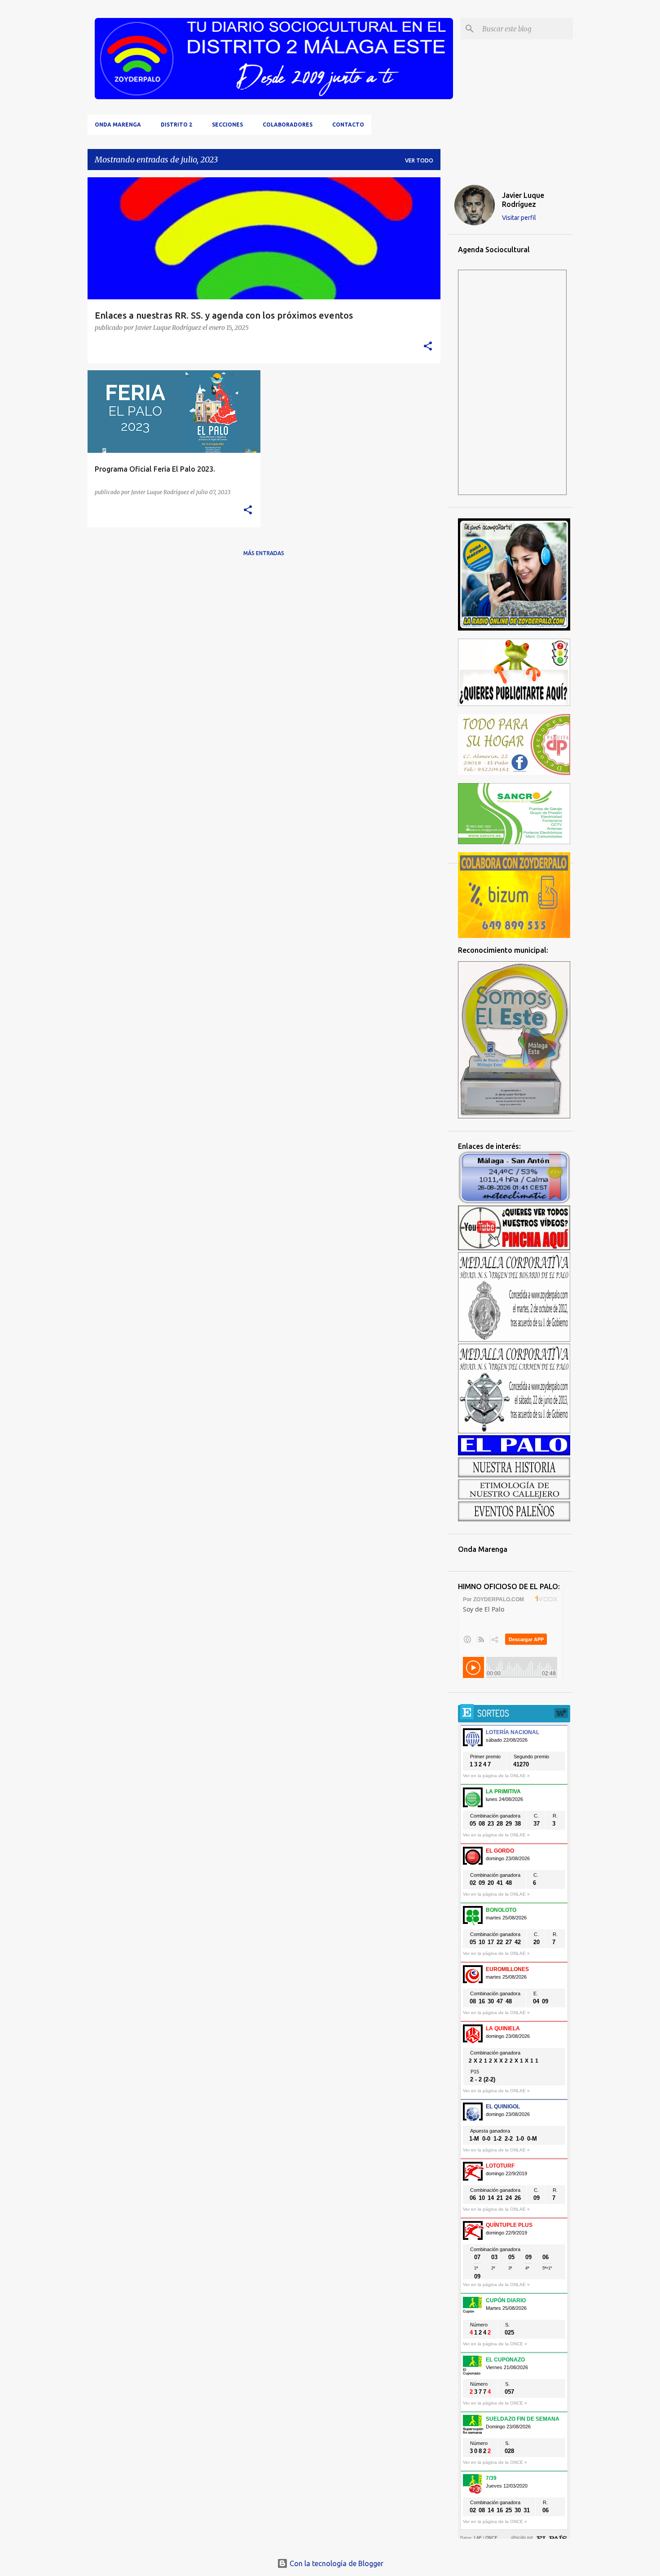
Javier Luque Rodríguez (523, 200)
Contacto (348, 125)
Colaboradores (288, 125)
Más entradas (264, 553)
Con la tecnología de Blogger (336, 2563)
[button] (428, 347)
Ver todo (419, 160)
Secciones (227, 125)
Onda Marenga (118, 125)
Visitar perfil (519, 218)
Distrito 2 (176, 125)
